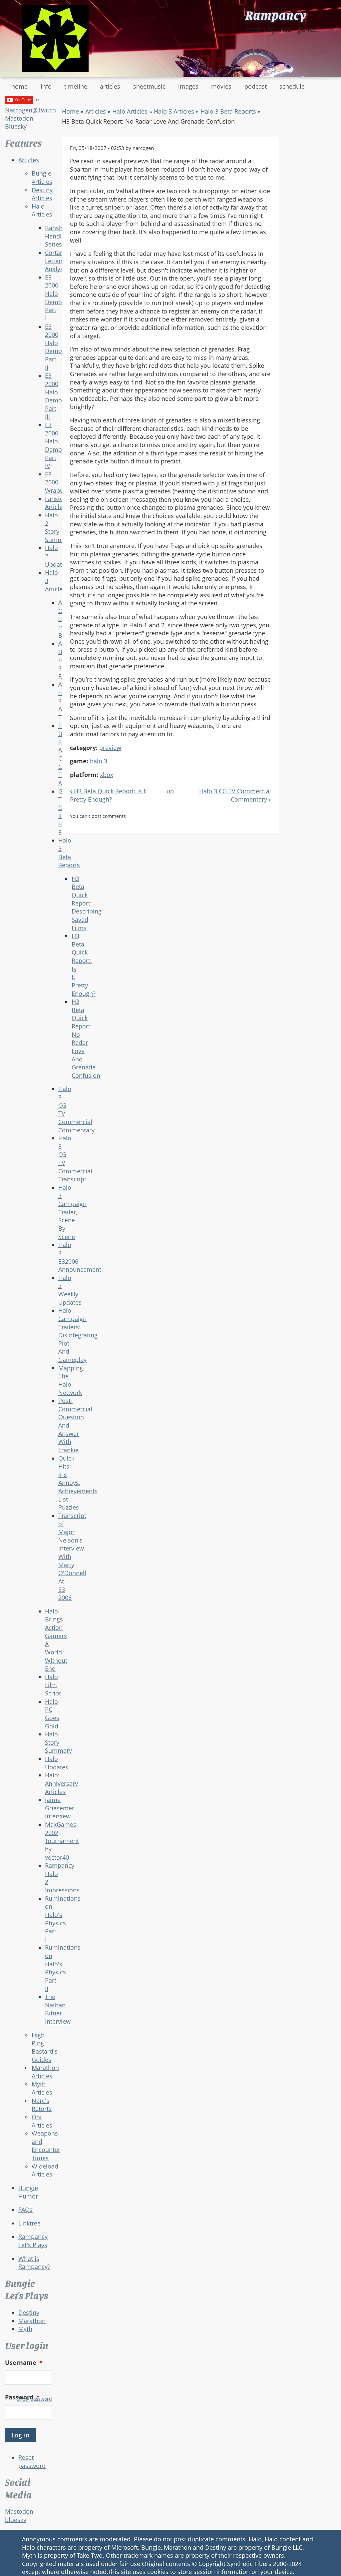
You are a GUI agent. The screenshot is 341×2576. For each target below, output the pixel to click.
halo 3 (99, 761)
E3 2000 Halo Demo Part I (53, 298)
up (170, 791)
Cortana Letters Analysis (56, 261)
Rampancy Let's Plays (33, 2241)
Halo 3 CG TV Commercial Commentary (235, 795)
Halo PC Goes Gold (52, 1714)
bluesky (16, 2520)
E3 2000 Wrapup (56, 482)
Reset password (32, 2462)
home (19, 86)
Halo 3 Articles (174, 111)
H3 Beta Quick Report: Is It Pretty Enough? (109, 795)
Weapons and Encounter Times (46, 2146)
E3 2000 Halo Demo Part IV (53, 445)
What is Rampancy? (34, 2263)
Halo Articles (42, 210)
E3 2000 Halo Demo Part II (53, 347)
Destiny (29, 2312)
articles (110, 86)
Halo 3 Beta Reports (228, 111)
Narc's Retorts (42, 2105)
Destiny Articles (42, 194)
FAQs (25, 2210)
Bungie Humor (28, 2192)
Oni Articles (42, 2121)
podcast (256, 86)
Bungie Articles (42, 177)
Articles (29, 160)
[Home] (55, 39)
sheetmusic (149, 86)
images (188, 86)
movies (221, 86)
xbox (107, 775)
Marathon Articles (45, 2072)
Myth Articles (42, 2088)
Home (70, 111)
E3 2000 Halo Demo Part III (53, 396)
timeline (76, 86)
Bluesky (16, 126)
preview (110, 748)
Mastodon (19, 118)
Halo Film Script (53, 1685)
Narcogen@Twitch (30, 110)
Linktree (29, 2223)
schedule (292, 86)
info (46, 86)
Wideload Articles (45, 2170)
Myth (25, 2329)
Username (24, 2362)
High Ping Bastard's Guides (45, 2047)
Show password (34, 2399)
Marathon (32, 2321)
